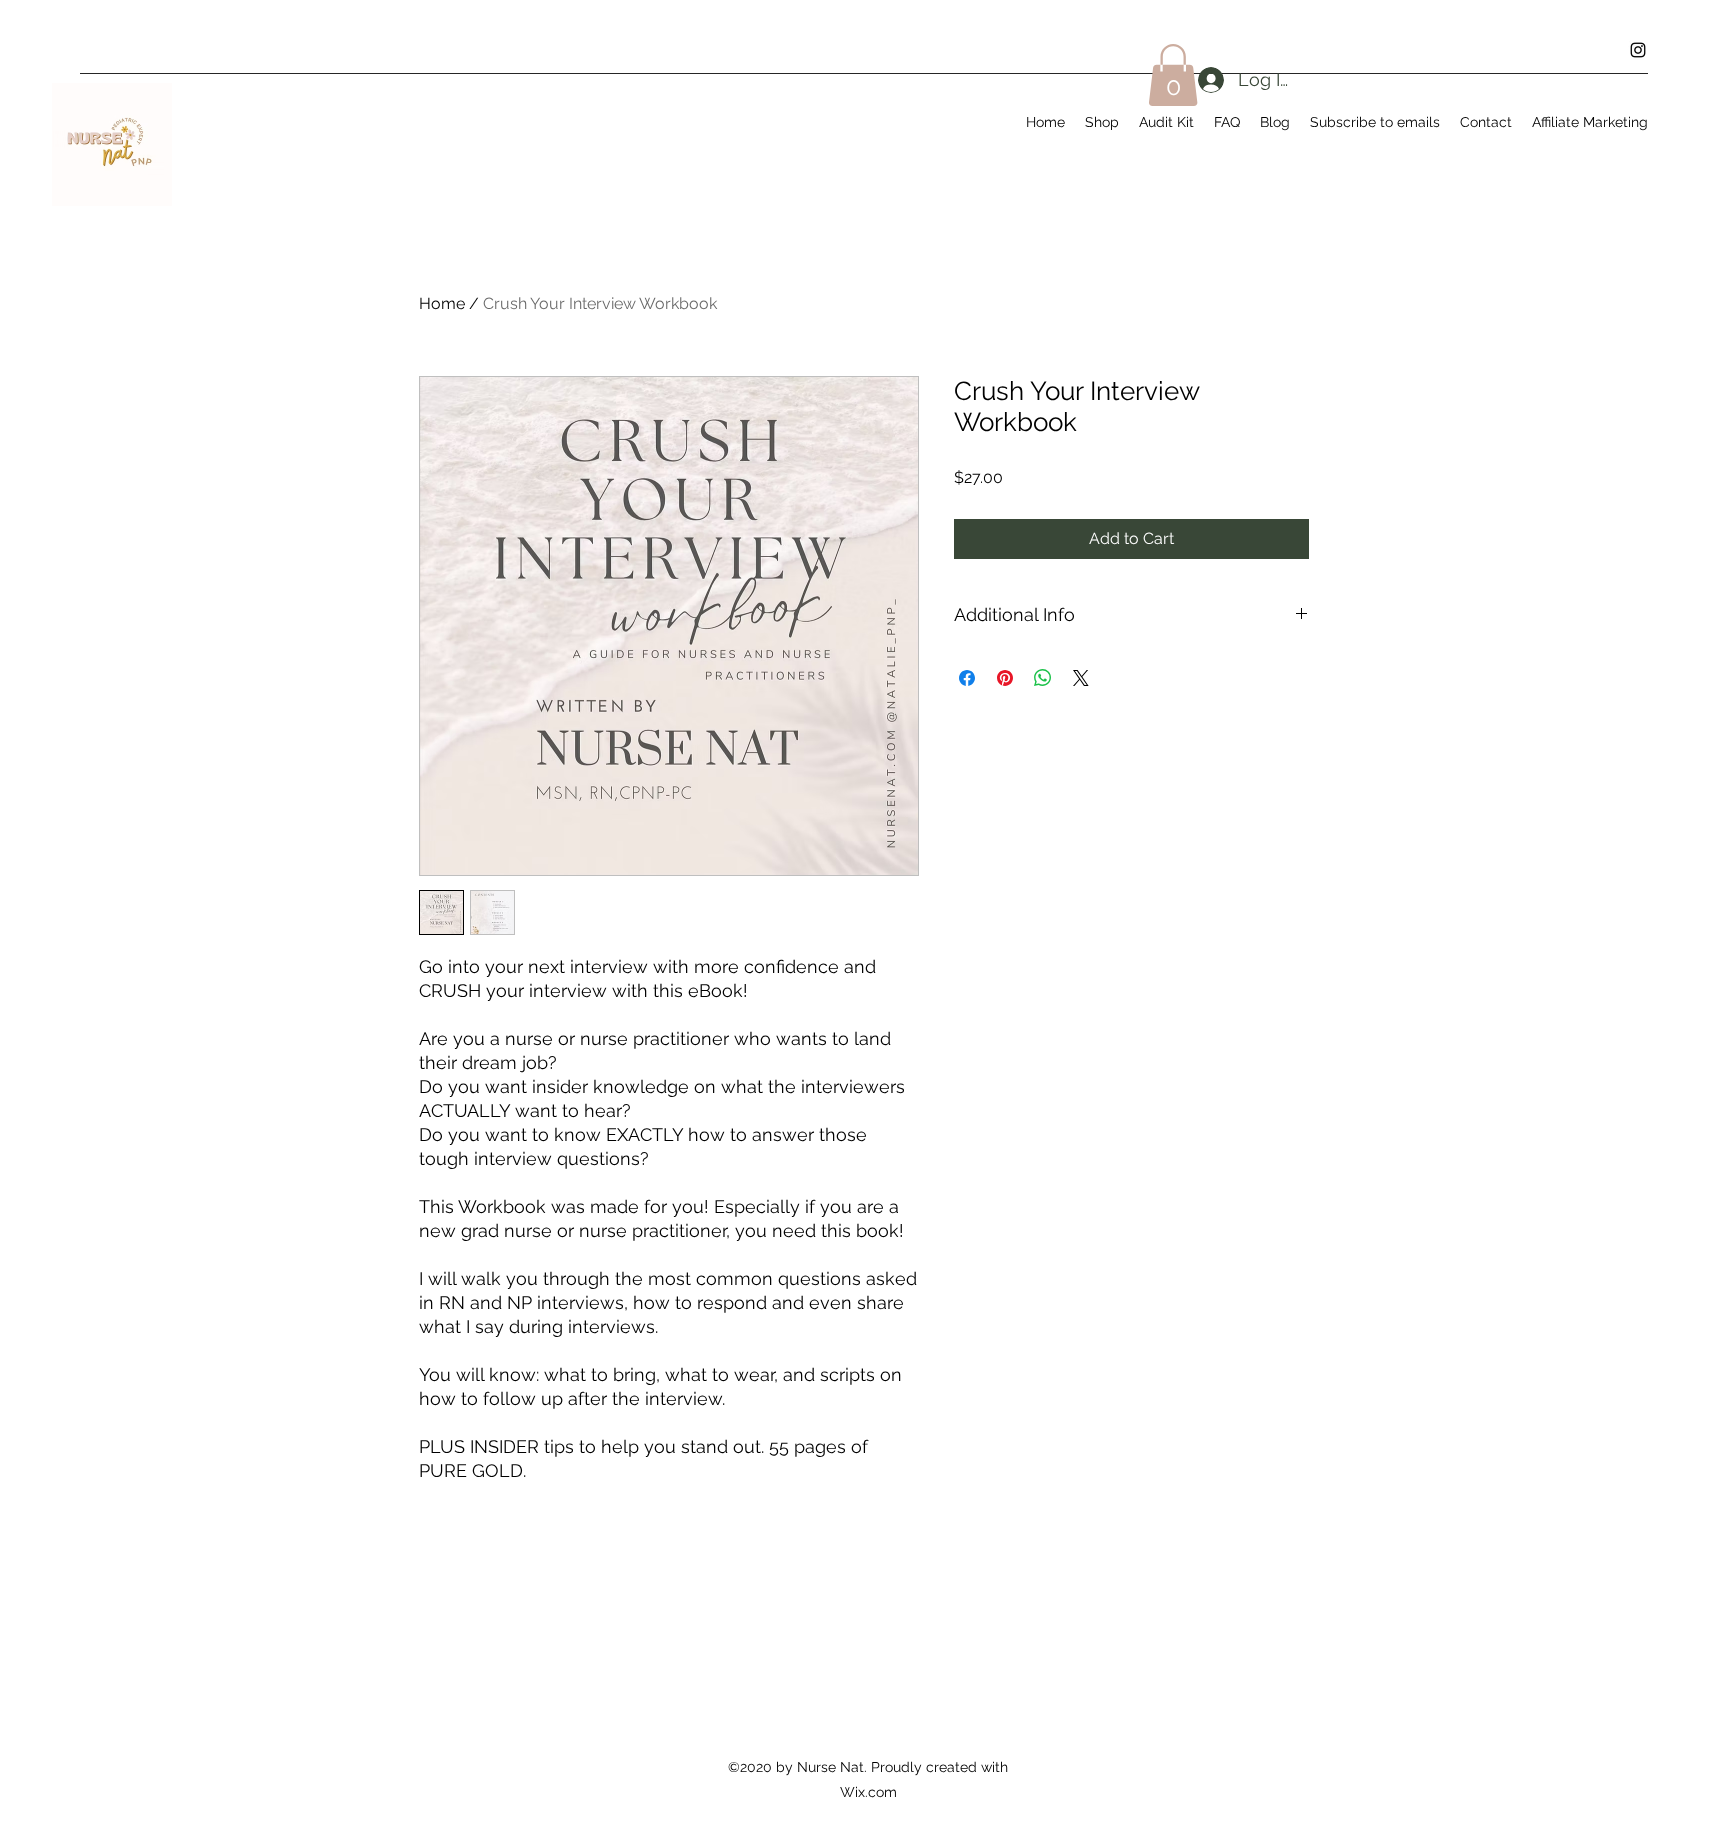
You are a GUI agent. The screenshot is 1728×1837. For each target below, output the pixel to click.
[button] (1173, 75)
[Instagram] (1638, 50)
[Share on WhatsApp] (1043, 678)
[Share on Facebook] (967, 678)
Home (442, 303)
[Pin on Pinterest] (1005, 678)
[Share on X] (1081, 678)
